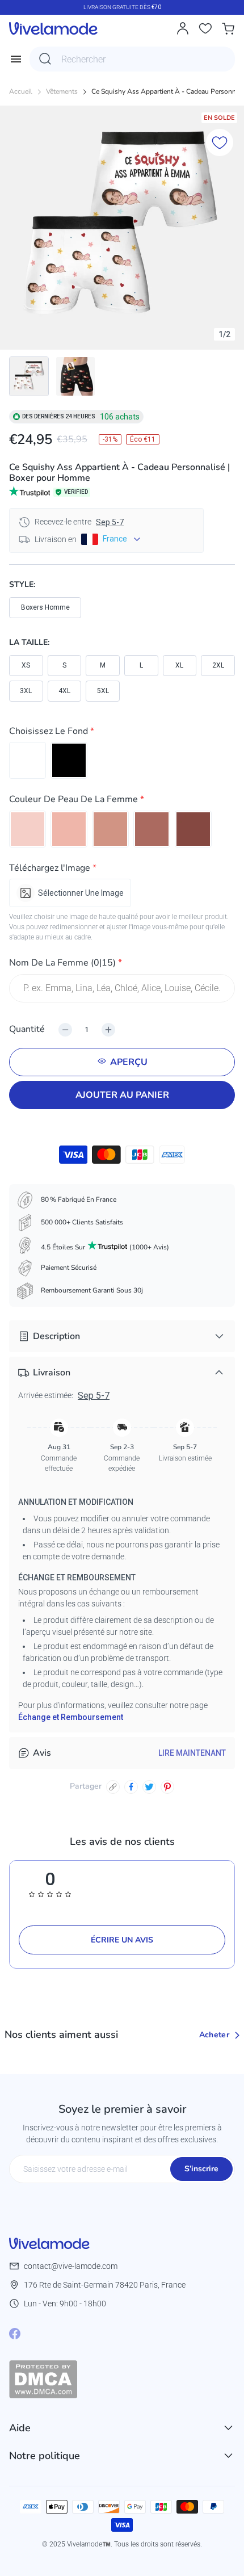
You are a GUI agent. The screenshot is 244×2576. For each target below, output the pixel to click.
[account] (183, 28)
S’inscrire (201, 2169)
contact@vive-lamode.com (71, 2266)
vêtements (62, 92)
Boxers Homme (45, 607)
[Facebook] (15, 2334)
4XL (64, 691)
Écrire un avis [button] (122, 1940)
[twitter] (149, 1787)
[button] (122, 733)
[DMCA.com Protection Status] (122, 2379)
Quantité (27, 1029)
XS (26, 665)
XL (179, 665)
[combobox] (132, 59)
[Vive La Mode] (53, 28)
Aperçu (129, 1062)
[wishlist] (205, 28)
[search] (45, 59)
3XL (26, 691)
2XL (218, 665)
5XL (103, 691)
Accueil (21, 92)
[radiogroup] (122, 760)
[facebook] (131, 1787)
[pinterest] (167, 1787)
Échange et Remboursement (71, 1717)
